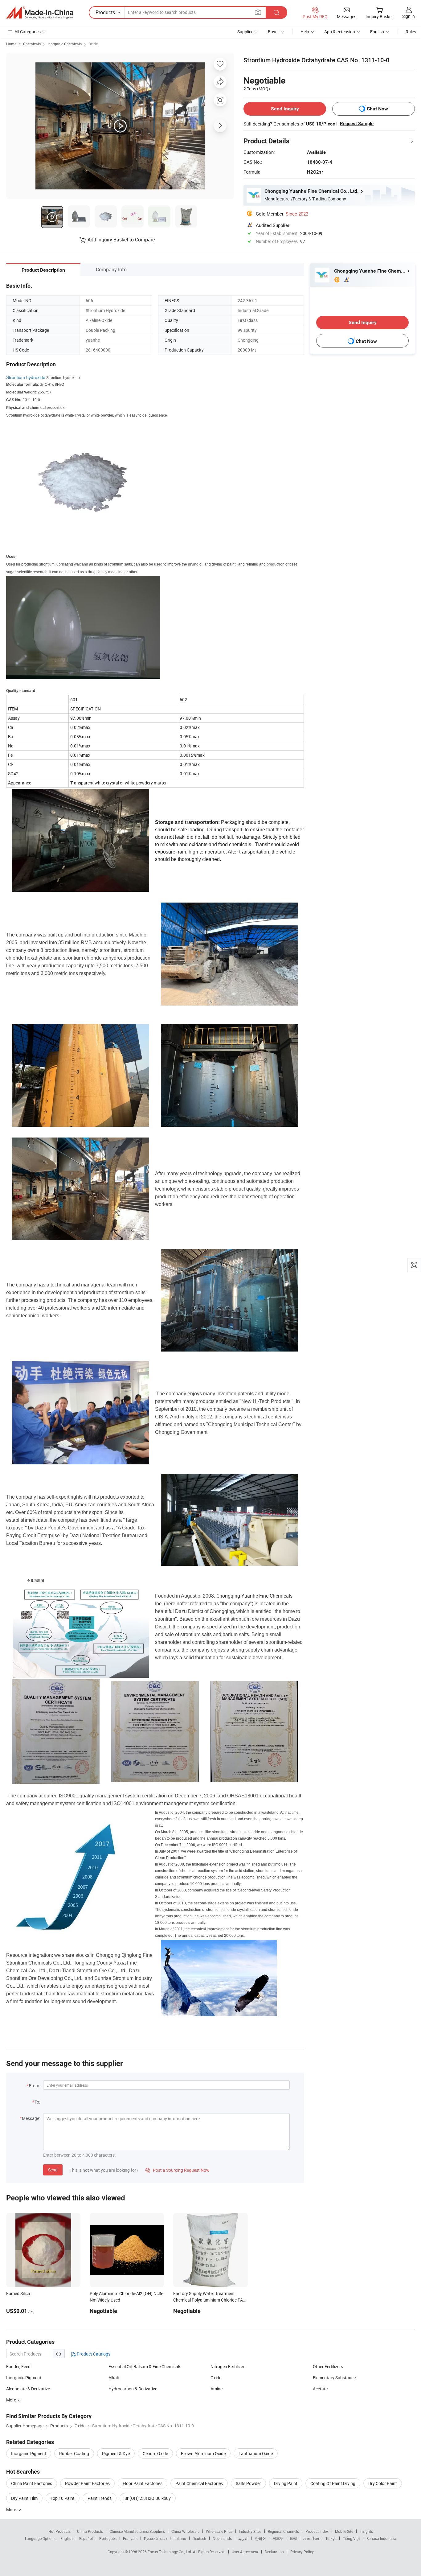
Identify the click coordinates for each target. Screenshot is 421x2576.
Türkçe (331, 2538)
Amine (217, 2389)
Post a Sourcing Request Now (178, 2170)
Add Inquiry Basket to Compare (121, 240)
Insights (366, 2531)
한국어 (260, 2538)
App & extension (340, 32)
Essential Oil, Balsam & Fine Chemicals (145, 2366)
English (67, 2538)
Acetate (320, 2389)
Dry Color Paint (383, 2483)
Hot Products (59, 2531)
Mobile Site (344, 2531)
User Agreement (245, 2552)
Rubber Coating (74, 2453)
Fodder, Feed (18, 2366)
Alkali (114, 2378)
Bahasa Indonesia (381, 2538)
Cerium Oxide (155, 2453)
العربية (243, 2538)
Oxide (93, 44)
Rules (411, 32)
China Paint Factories (32, 2483)
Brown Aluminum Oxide (203, 2453)
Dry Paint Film (24, 2498)
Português (108, 2538)
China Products (90, 2531)
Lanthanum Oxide (256, 2453)
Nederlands (222, 2538)
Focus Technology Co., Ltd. (170, 2552)
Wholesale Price (219, 2531)
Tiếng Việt (351, 2538)
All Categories (28, 32)
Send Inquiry (285, 109)
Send (53, 2170)
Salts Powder (248, 2483)
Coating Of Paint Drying (333, 2483)
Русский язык (155, 2538)
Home (11, 44)
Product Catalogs (93, 2354)
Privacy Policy (302, 2552)
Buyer (273, 32)
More (12, 2400)
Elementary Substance (334, 2378)
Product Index (317, 2531)
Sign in (409, 16)
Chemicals (32, 44)
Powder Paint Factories (87, 2483)
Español (86, 2538)
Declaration (274, 2552)
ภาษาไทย (311, 2538)
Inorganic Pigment (24, 2378)
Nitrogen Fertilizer (227, 2366)
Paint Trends (100, 2498)
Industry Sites (250, 2531)
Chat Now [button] (377, 109)
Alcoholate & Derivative (28, 2389)
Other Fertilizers (328, 2366)
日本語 (278, 2538)
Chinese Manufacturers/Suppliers (137, 2531)
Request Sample (357, 124)
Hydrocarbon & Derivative (133, 2389)
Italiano (180, 2538)
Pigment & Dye (116, 2453)
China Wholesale (185, 2531)
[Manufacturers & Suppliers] (40, 13)
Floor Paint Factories (143, 2483)
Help (305, 32)
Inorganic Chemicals (65, 44)
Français (130, 2538)
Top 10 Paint (63, 2498)
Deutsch (199, 2538)
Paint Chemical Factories (199, 2483)
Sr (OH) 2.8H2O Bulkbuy (148, 2498)
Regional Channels (283, 2531)
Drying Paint (286, 2483)
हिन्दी (293, 2538)
